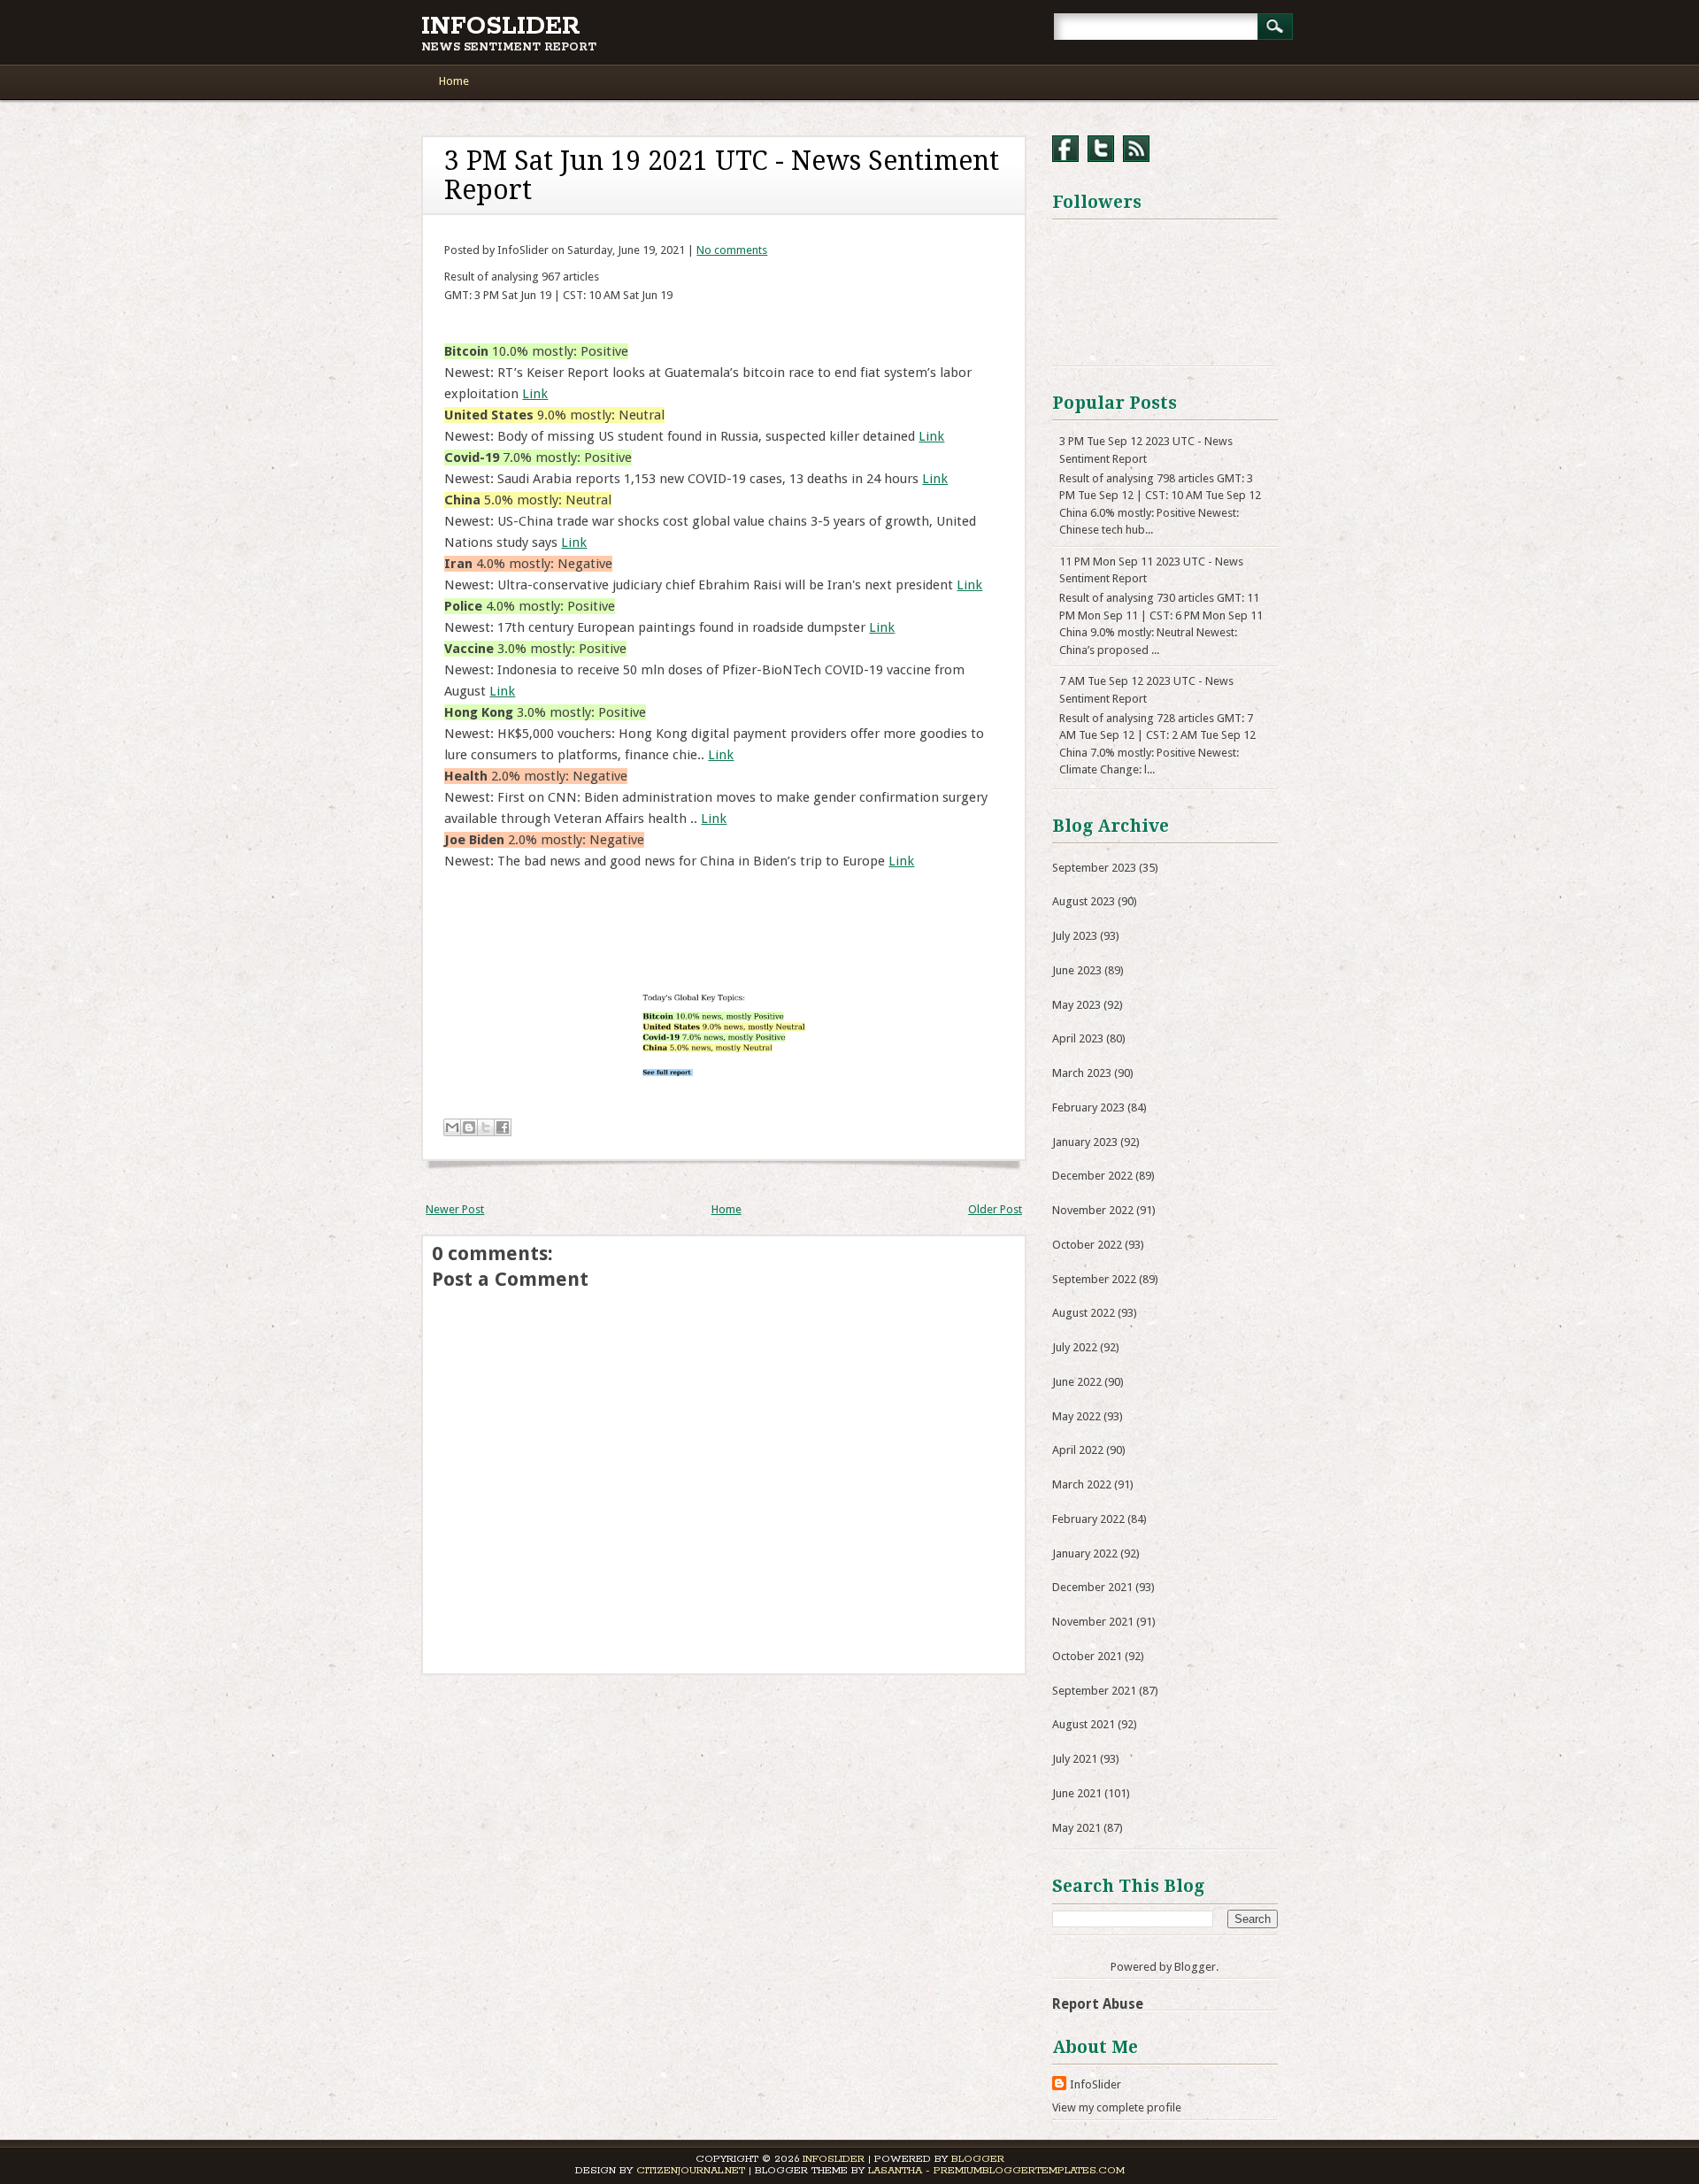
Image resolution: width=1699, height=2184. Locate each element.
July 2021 (1075, 1759)
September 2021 (1094, 1691)
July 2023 (1075, 936)
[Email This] (452, 1127)
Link (535, 394)
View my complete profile (1117, 2107)
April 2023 (1078, 1038)
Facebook (1065, 149)
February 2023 (1088, 1107)
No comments (732, 250)
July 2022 (1075, 1347)
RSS (1136, 149)
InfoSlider (501, 27)
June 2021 (1077, 1793)
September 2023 (1094, 868)
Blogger (1195, 1967)
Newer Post (455, 1209)
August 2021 (1084, 1724)
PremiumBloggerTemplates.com (1029, 2170)
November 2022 (1093, 1210)
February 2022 (1088, 1519)
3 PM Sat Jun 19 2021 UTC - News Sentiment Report (722, 175)
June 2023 (1077, 970)
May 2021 (1076, 1828)
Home (454, 81)
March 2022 (1082, 1484)
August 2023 (1084, 901)
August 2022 (1084, 1313)
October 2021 (1087, 1656)
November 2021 (1093, 1622)
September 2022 (1094, 1279)
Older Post (995, 1209)
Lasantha (895, 2170)
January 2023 (1085, 1142)
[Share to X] (486, 1127)
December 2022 (1092, 1176)
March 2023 (1082, 1073)
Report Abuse (1098, 2004)
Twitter (1101, 149)
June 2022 (1077, 1382)
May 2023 (1076, 1005)
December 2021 (1092, 1587)
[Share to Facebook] (503, 1127)
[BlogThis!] (469, 1127)
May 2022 (1076, 1416)
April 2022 (1078, 1450)
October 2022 (1087, 1245)
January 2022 (1085, 1553)
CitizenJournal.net (691, 2170)
